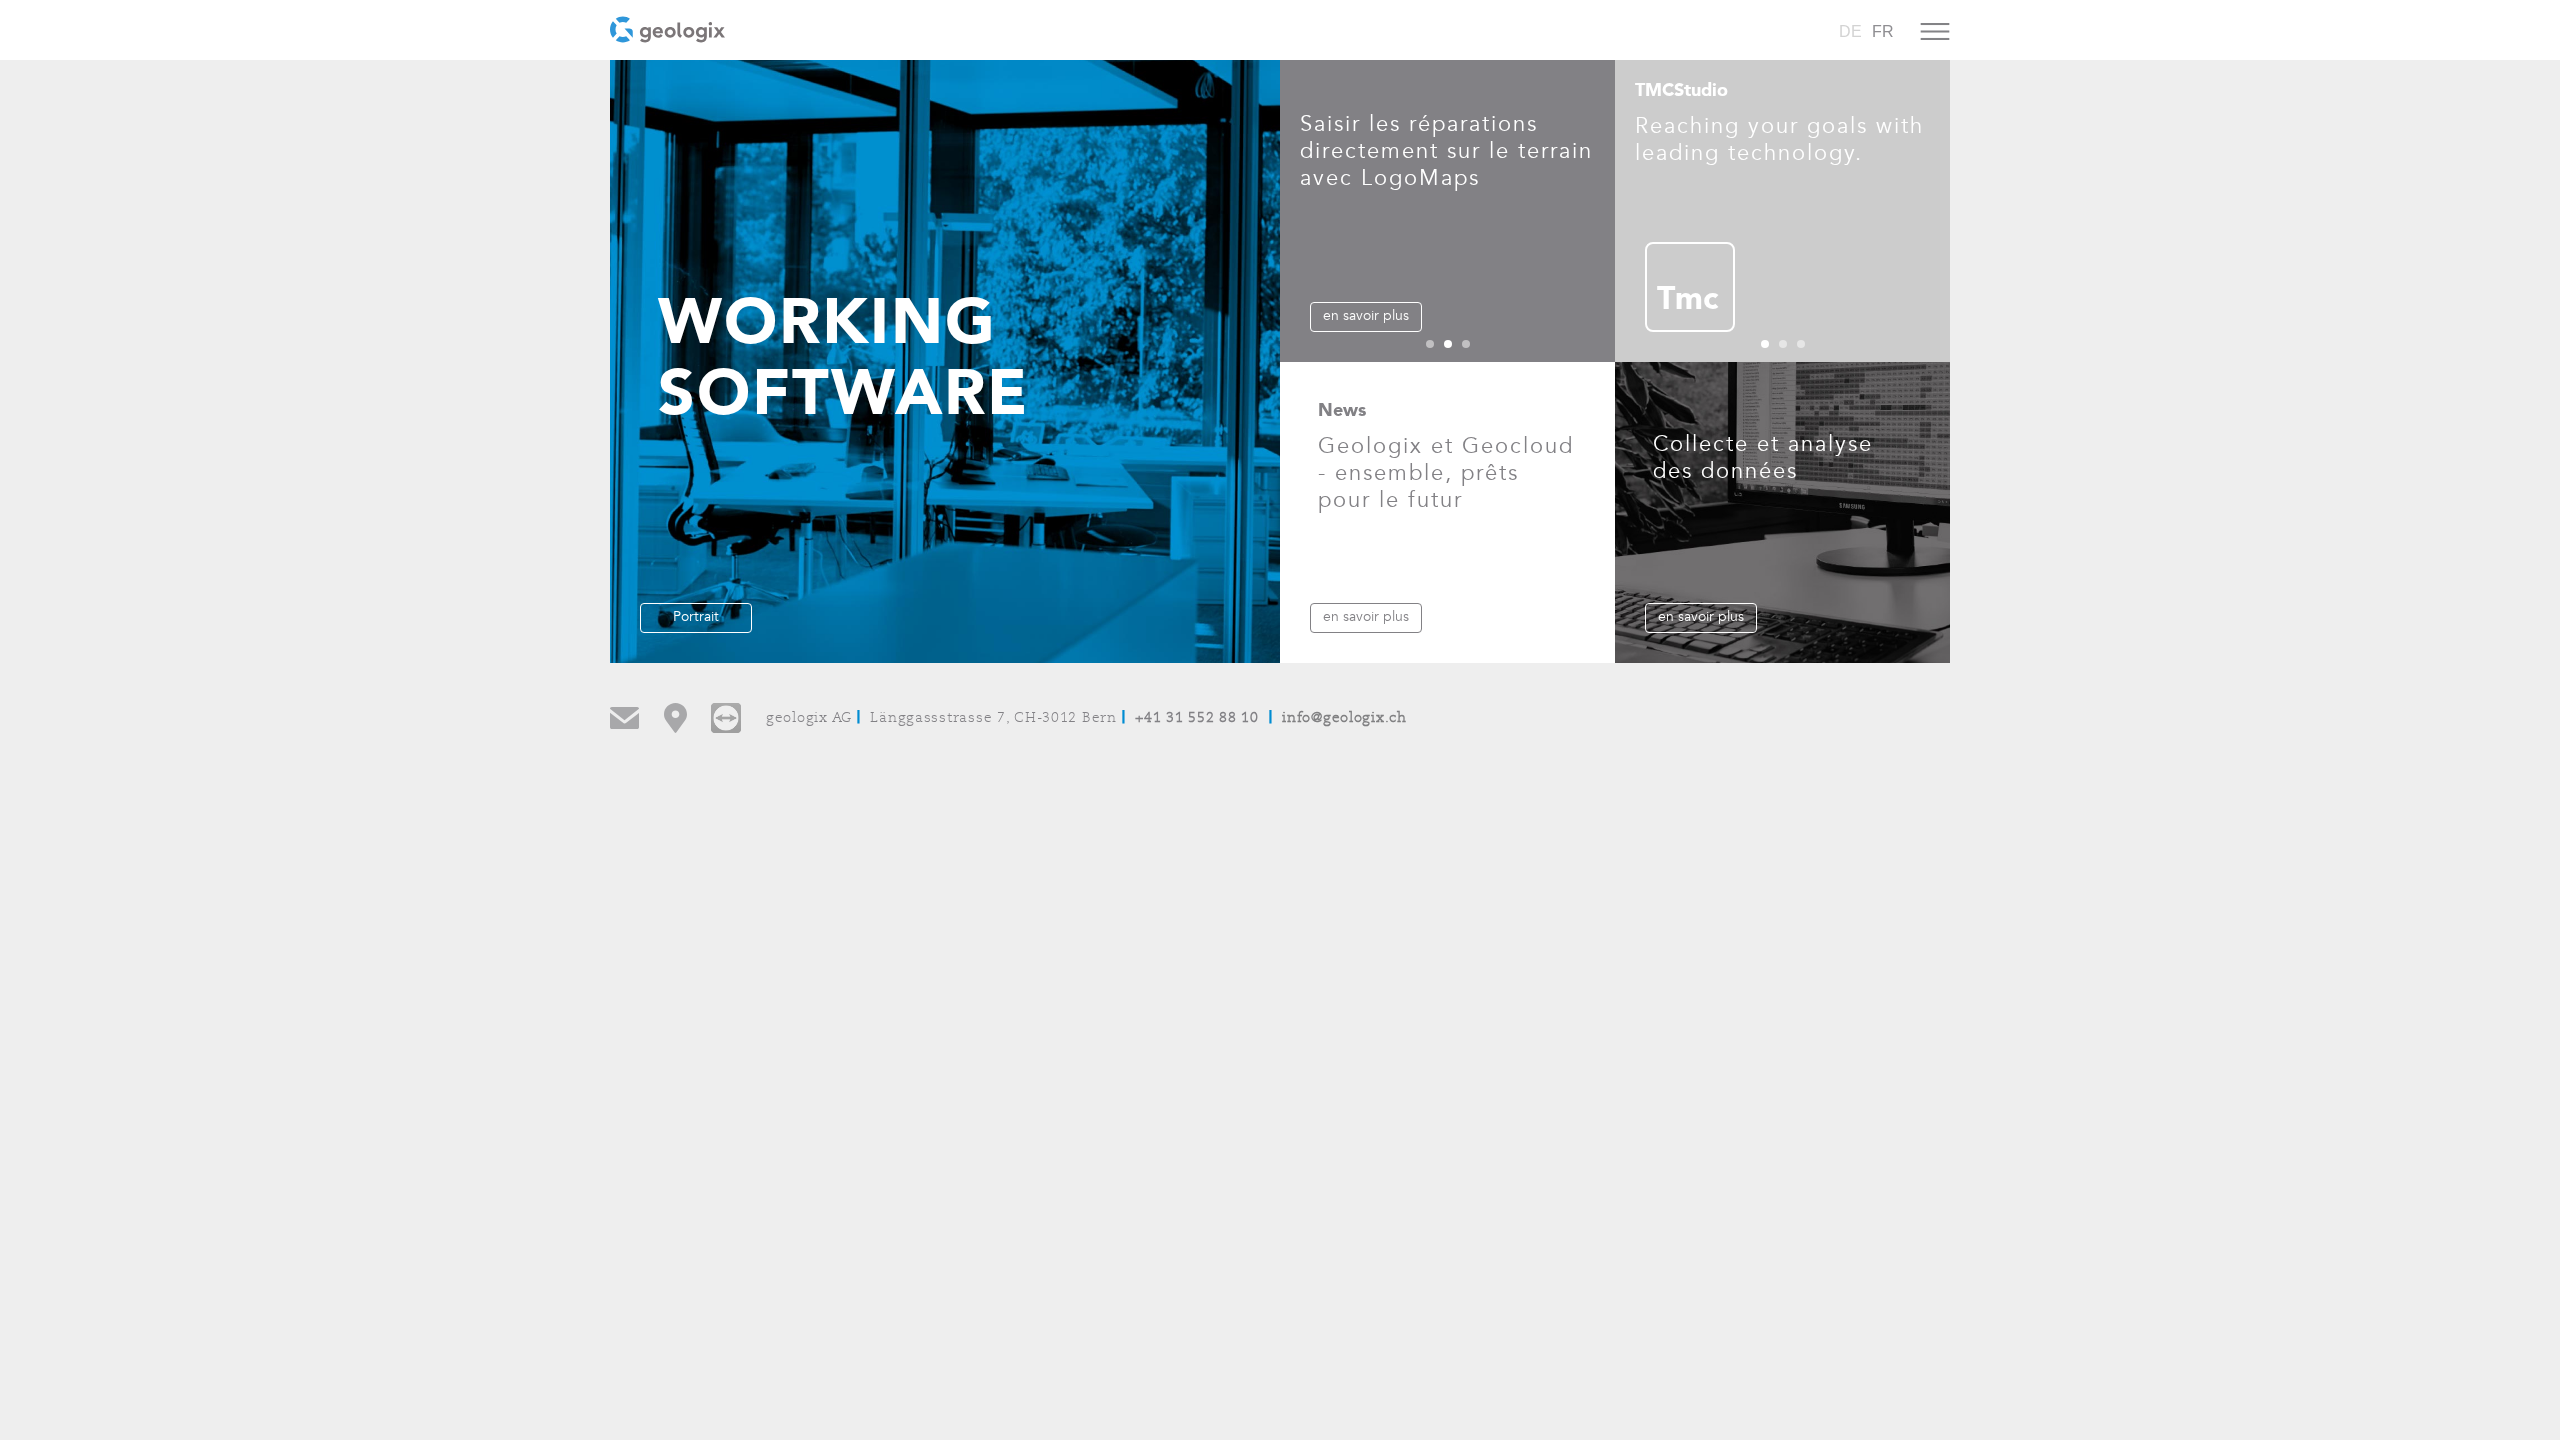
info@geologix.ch (1344, 718)
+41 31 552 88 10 (1197, 718)
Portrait (696, 616)
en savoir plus (1366, 315)
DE (1850, 31)
